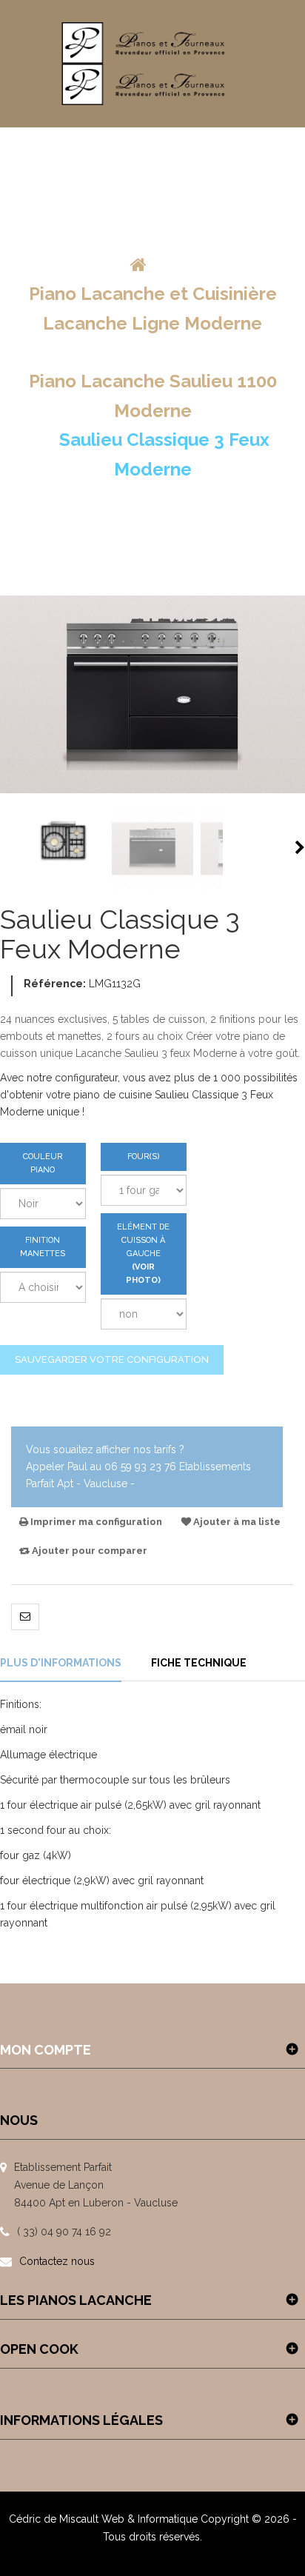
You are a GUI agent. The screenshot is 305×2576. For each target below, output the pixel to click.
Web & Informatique (150, 2519)
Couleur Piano (43, 1163)
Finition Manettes (43, 1247)
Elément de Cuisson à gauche (143, 1254)
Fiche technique (199, 1663)
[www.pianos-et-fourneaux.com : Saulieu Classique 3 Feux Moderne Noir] (152, 849)
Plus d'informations (61, 1663)
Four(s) (144, 1157)
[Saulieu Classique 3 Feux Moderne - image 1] (64, 849)
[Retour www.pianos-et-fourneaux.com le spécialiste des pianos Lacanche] (138, 265)
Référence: (55, 984)
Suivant (300, 847)
